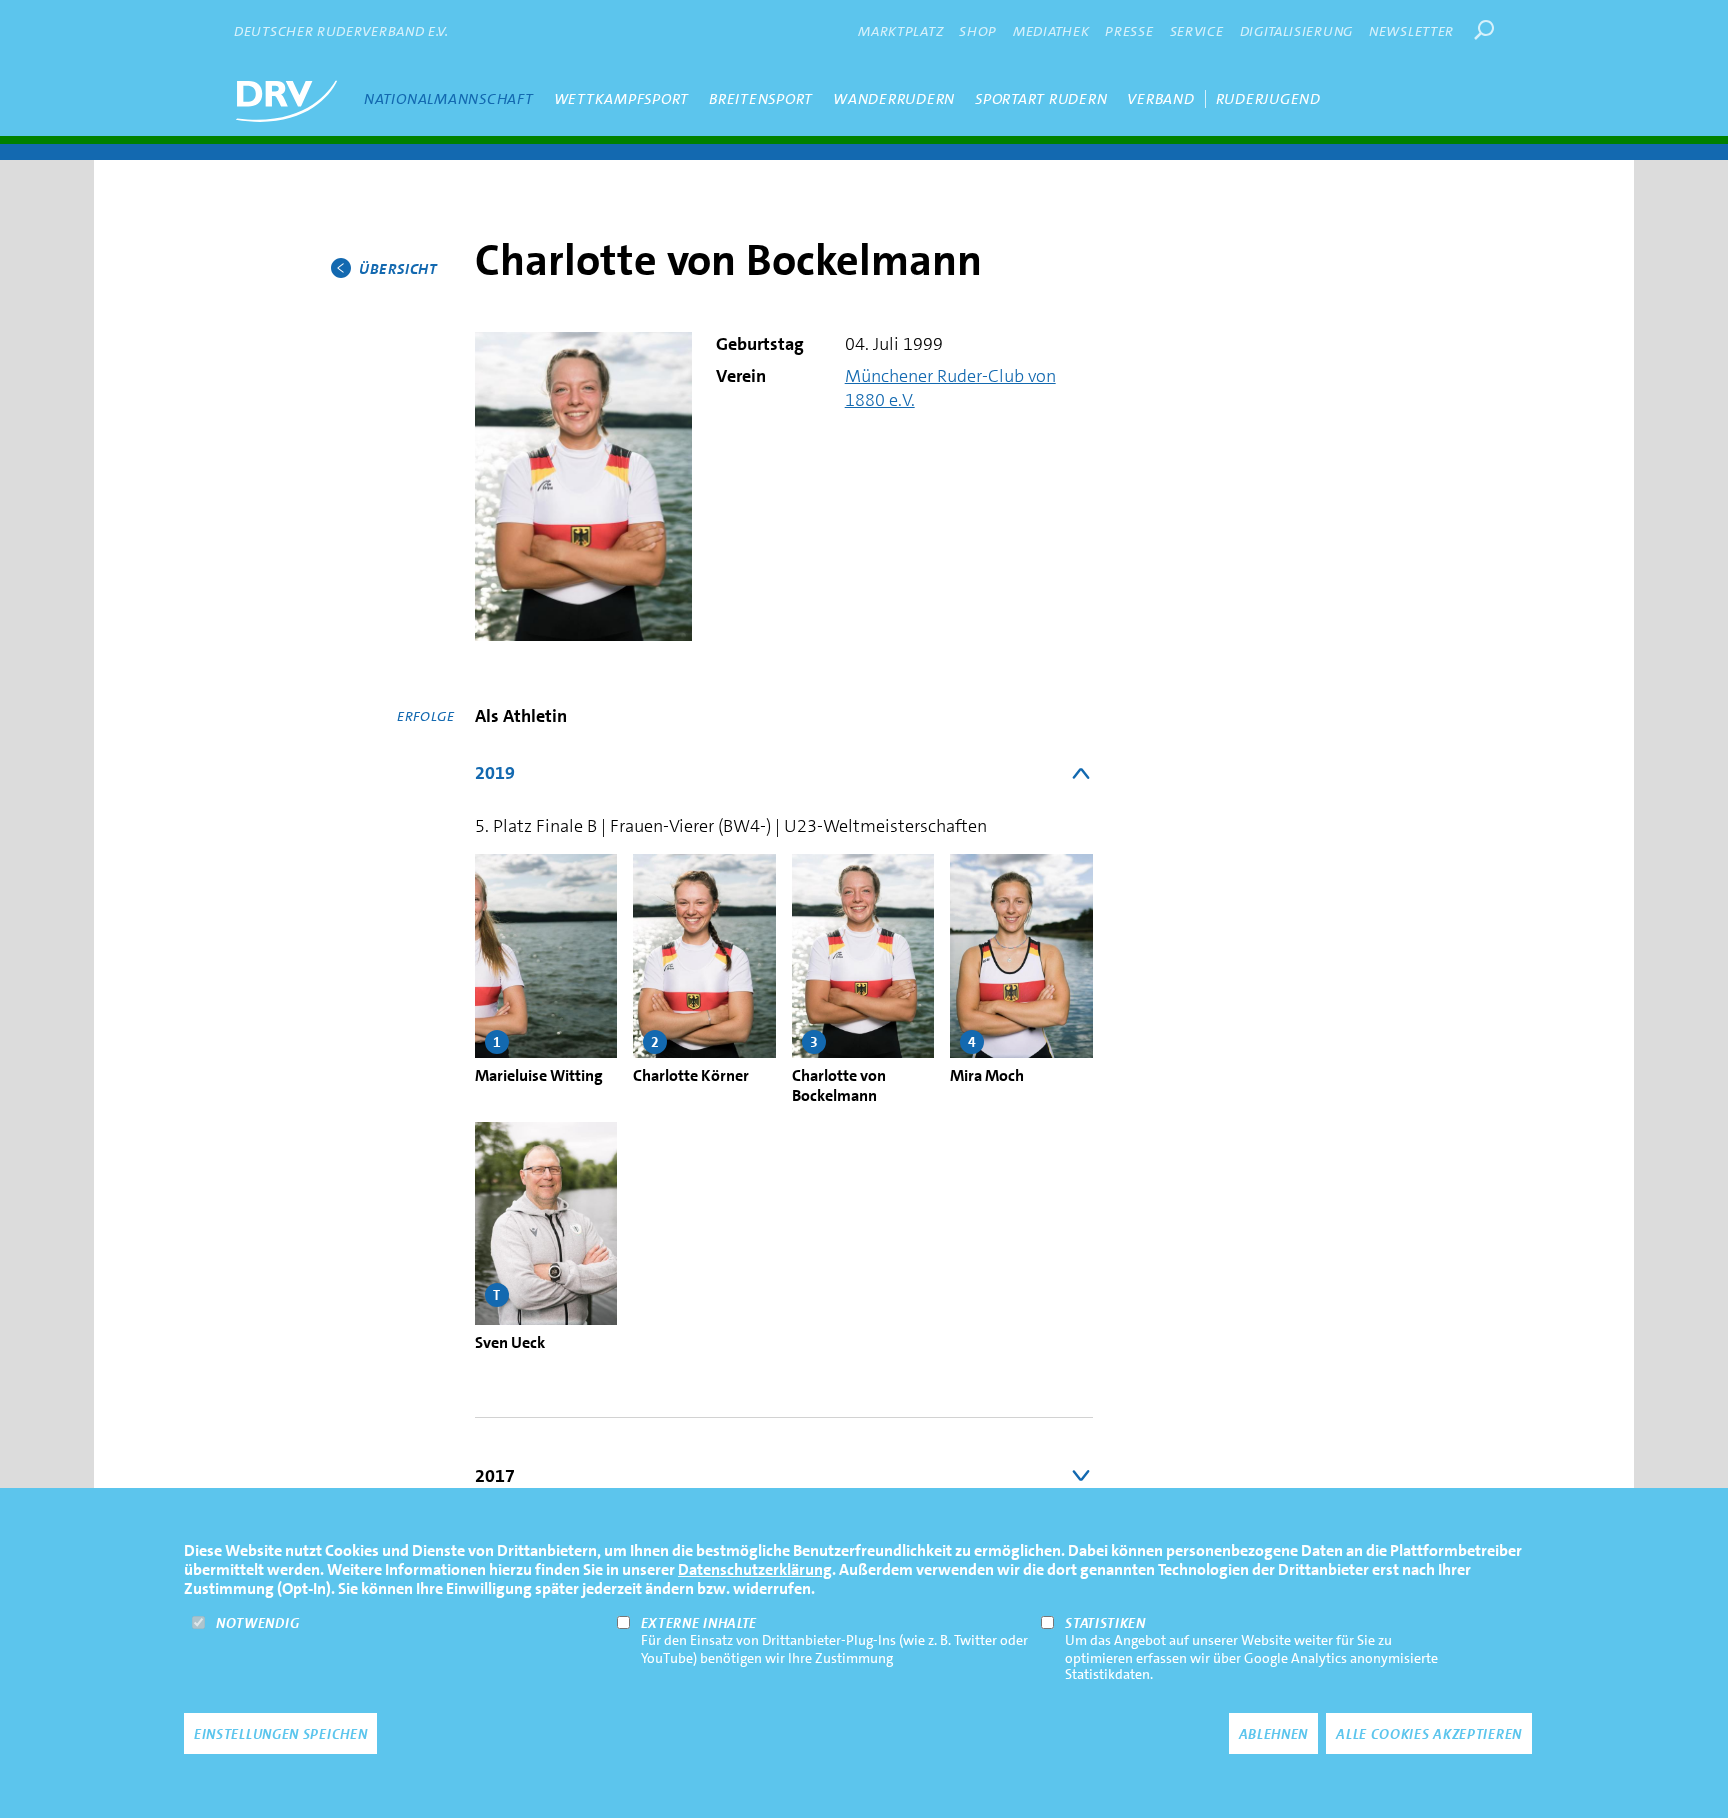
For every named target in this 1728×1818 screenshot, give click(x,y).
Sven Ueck (510, 1342)
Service (1197, 31)
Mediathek (1051, 31)
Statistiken (1105, 1623)
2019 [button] (495, 773)
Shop (978, 31)
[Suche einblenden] (1484, 30)
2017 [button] (495, 1476)
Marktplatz (900, 31)
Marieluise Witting (539, 1075)
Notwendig (257, 1623)
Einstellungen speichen (280, 1734)
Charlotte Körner (691, 1075)
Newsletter (1411, 31)
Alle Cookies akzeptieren (1429, 1734)
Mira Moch (987, 1075)
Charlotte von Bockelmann (839, 1085)
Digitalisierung (1297, 31)
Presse (1129, 31)
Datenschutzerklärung (755, 1569)
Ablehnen (1274, 1734)
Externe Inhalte (699, 1623)
